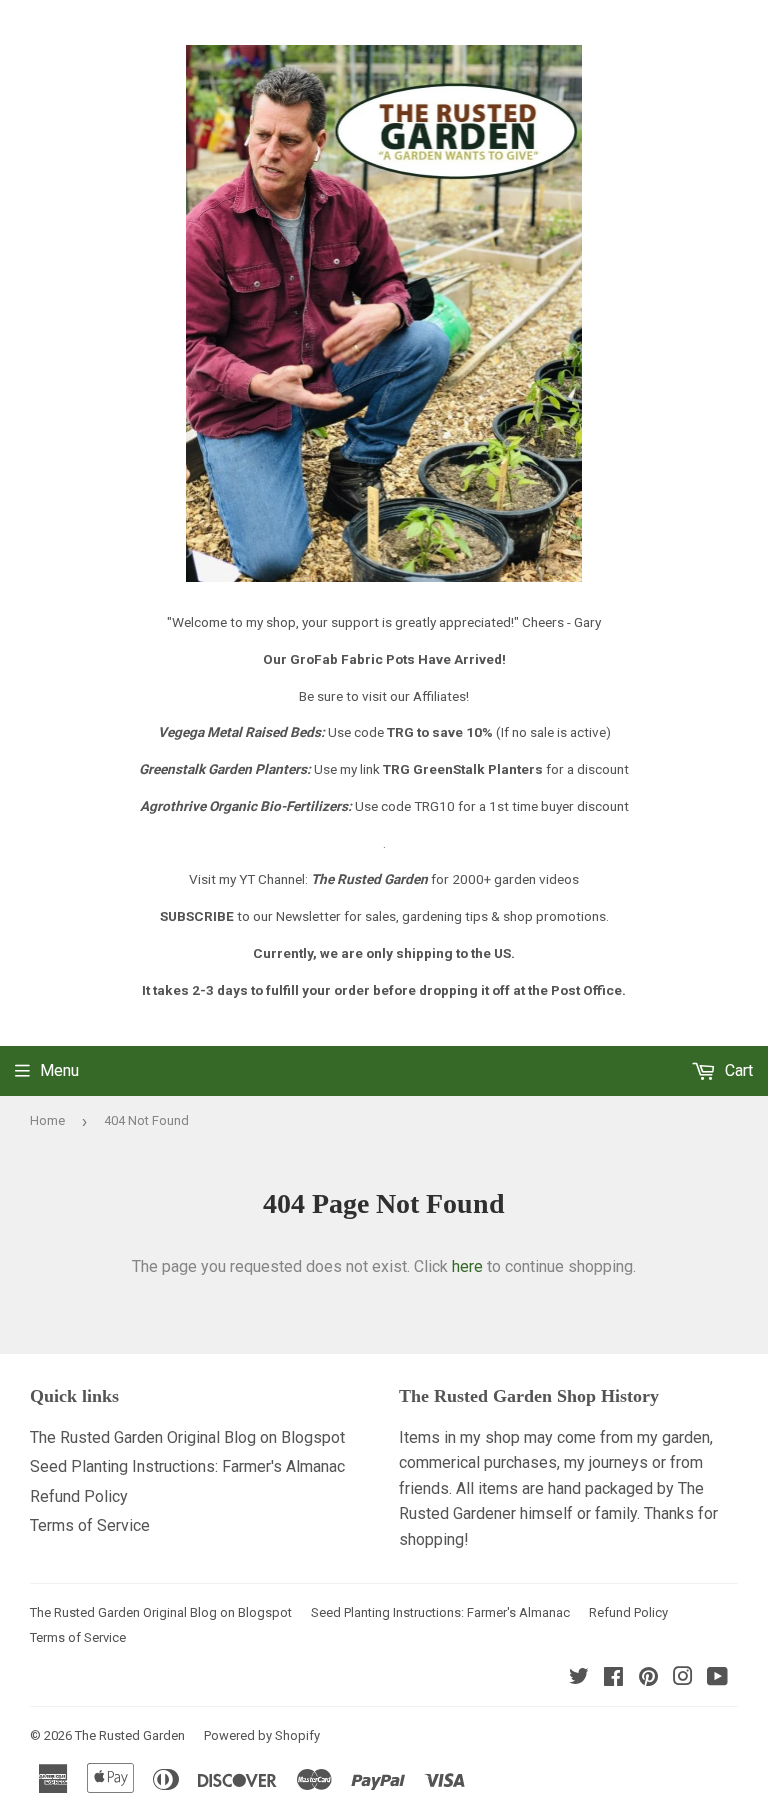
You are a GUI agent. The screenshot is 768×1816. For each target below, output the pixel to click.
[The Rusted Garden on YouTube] (717, 1678)
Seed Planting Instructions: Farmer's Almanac (187, 1466)
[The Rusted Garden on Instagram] (683, 1678)
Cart (737, 1070)
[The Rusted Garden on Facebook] (613, 1678)
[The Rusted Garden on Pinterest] (648, 1678)
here (467, 1266)
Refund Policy (79, 1496)
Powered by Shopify (262, 1735)
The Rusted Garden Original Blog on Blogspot (187, 1437)
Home (47, 1120)
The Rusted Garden (130, 1735)
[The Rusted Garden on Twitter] (579, 1678)
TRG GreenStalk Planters (463, 769)
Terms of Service (90, 1525)
